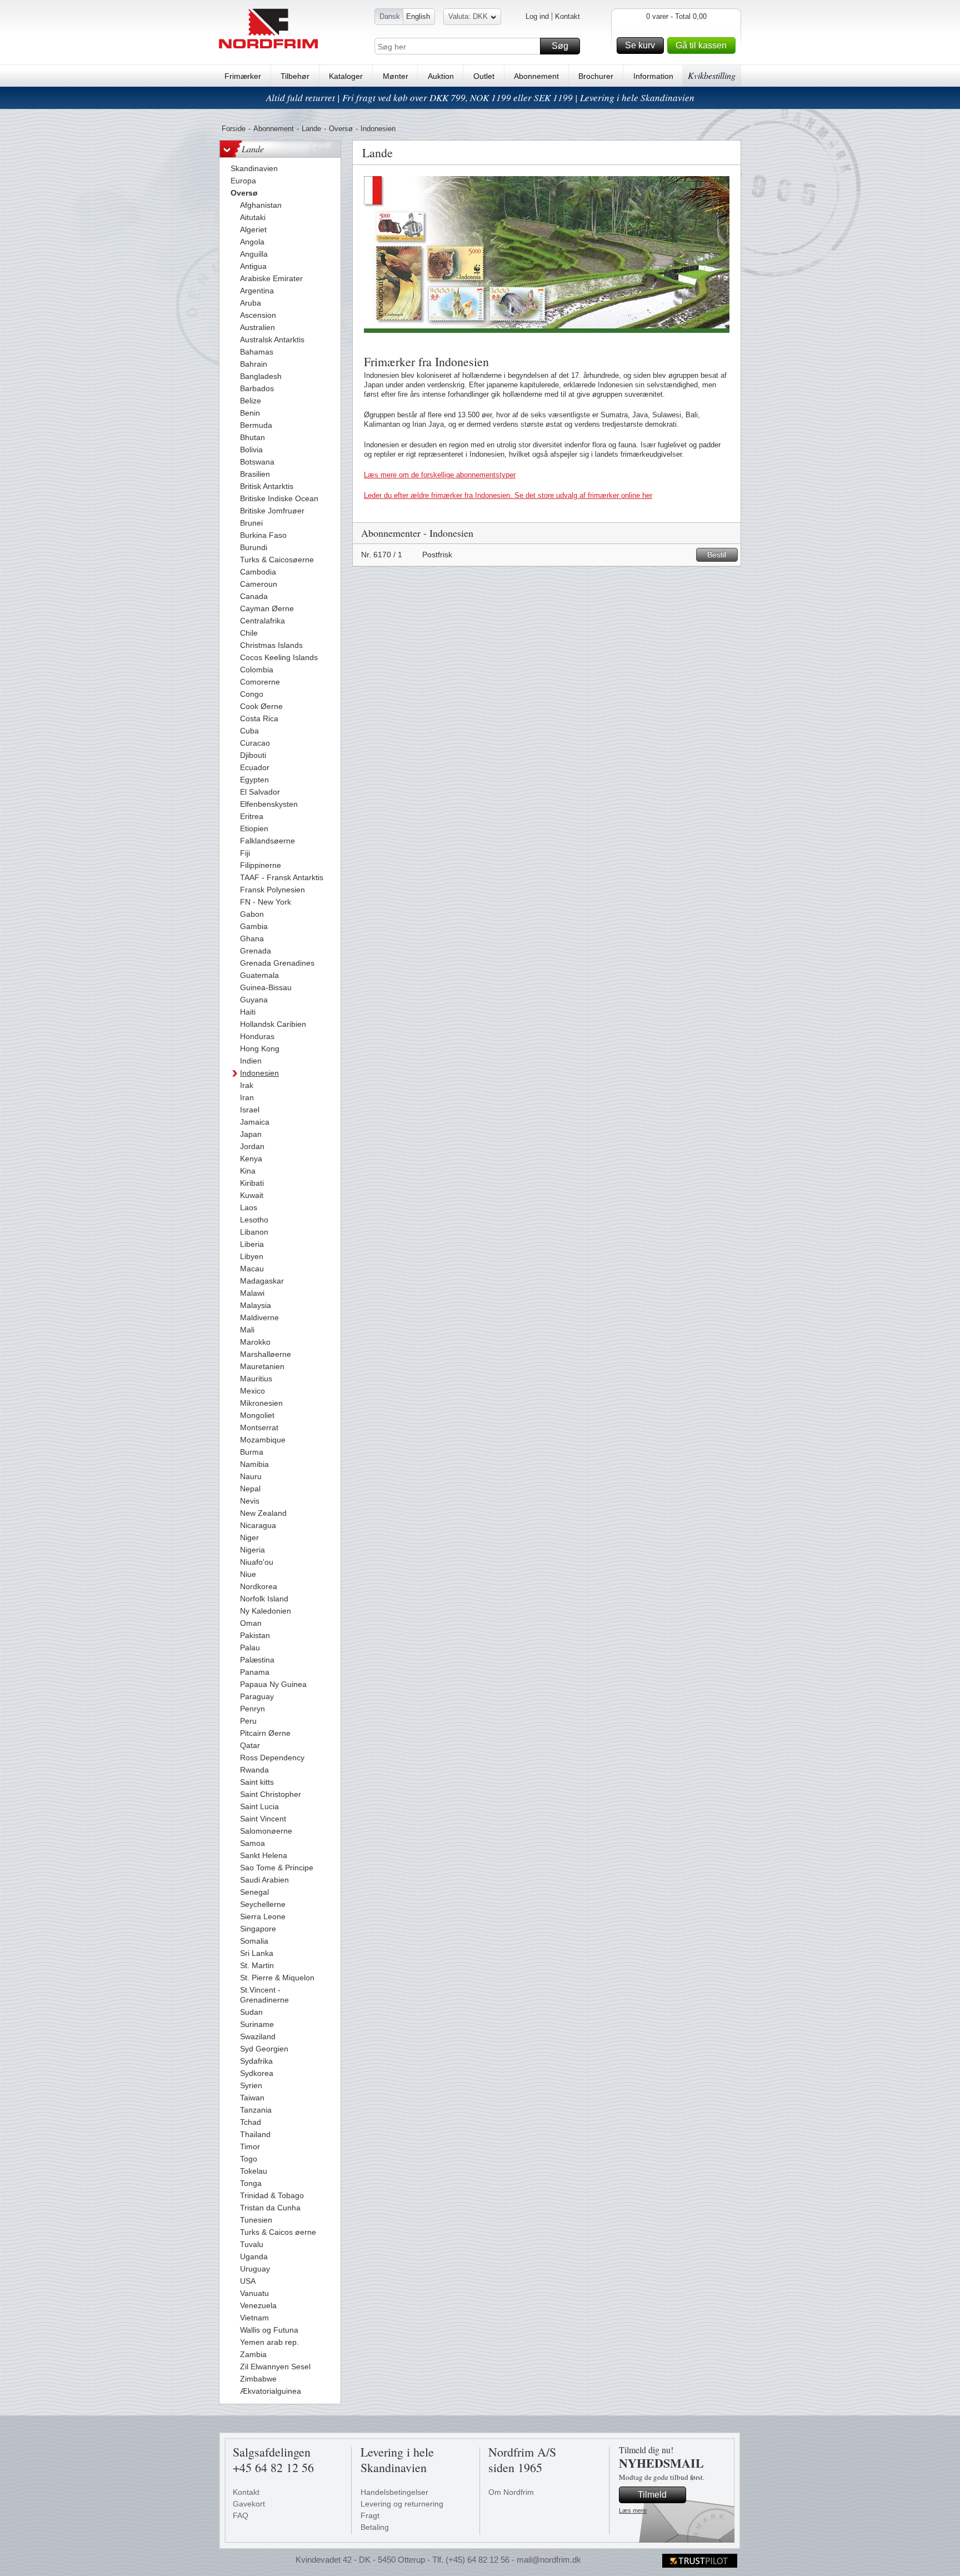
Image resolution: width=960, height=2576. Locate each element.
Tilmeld (652, 2495)
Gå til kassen (701, 45)
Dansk (390, 16)
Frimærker (243, 76)
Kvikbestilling (712, 75)
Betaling (375, 2527)
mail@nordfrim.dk (549, 2560)
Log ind (537, 16)
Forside (234, 129)
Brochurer (596, 76)
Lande (311, 129)
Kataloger (346, 76)
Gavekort (249, 2504)
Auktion (441, 76)
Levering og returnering (402, 2504)
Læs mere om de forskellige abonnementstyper (440, 475)
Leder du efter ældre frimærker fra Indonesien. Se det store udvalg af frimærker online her (508, 495)
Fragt (370, 2515)
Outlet (484, 76)
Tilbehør (295, 76)
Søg (560, 46)
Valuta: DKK (468, 16)
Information (653, 76)
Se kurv (640, 45)
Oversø (341, 129)
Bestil (717, 555)
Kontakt (567, 16)
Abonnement (536, 76)
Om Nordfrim (511, 2492)
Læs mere (633, 2510)
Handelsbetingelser (394, 2492)
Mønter (396, 76)
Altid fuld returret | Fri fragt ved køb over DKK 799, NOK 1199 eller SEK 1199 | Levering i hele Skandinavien (480, 98)
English (418, 16)
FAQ (241, 2515)
